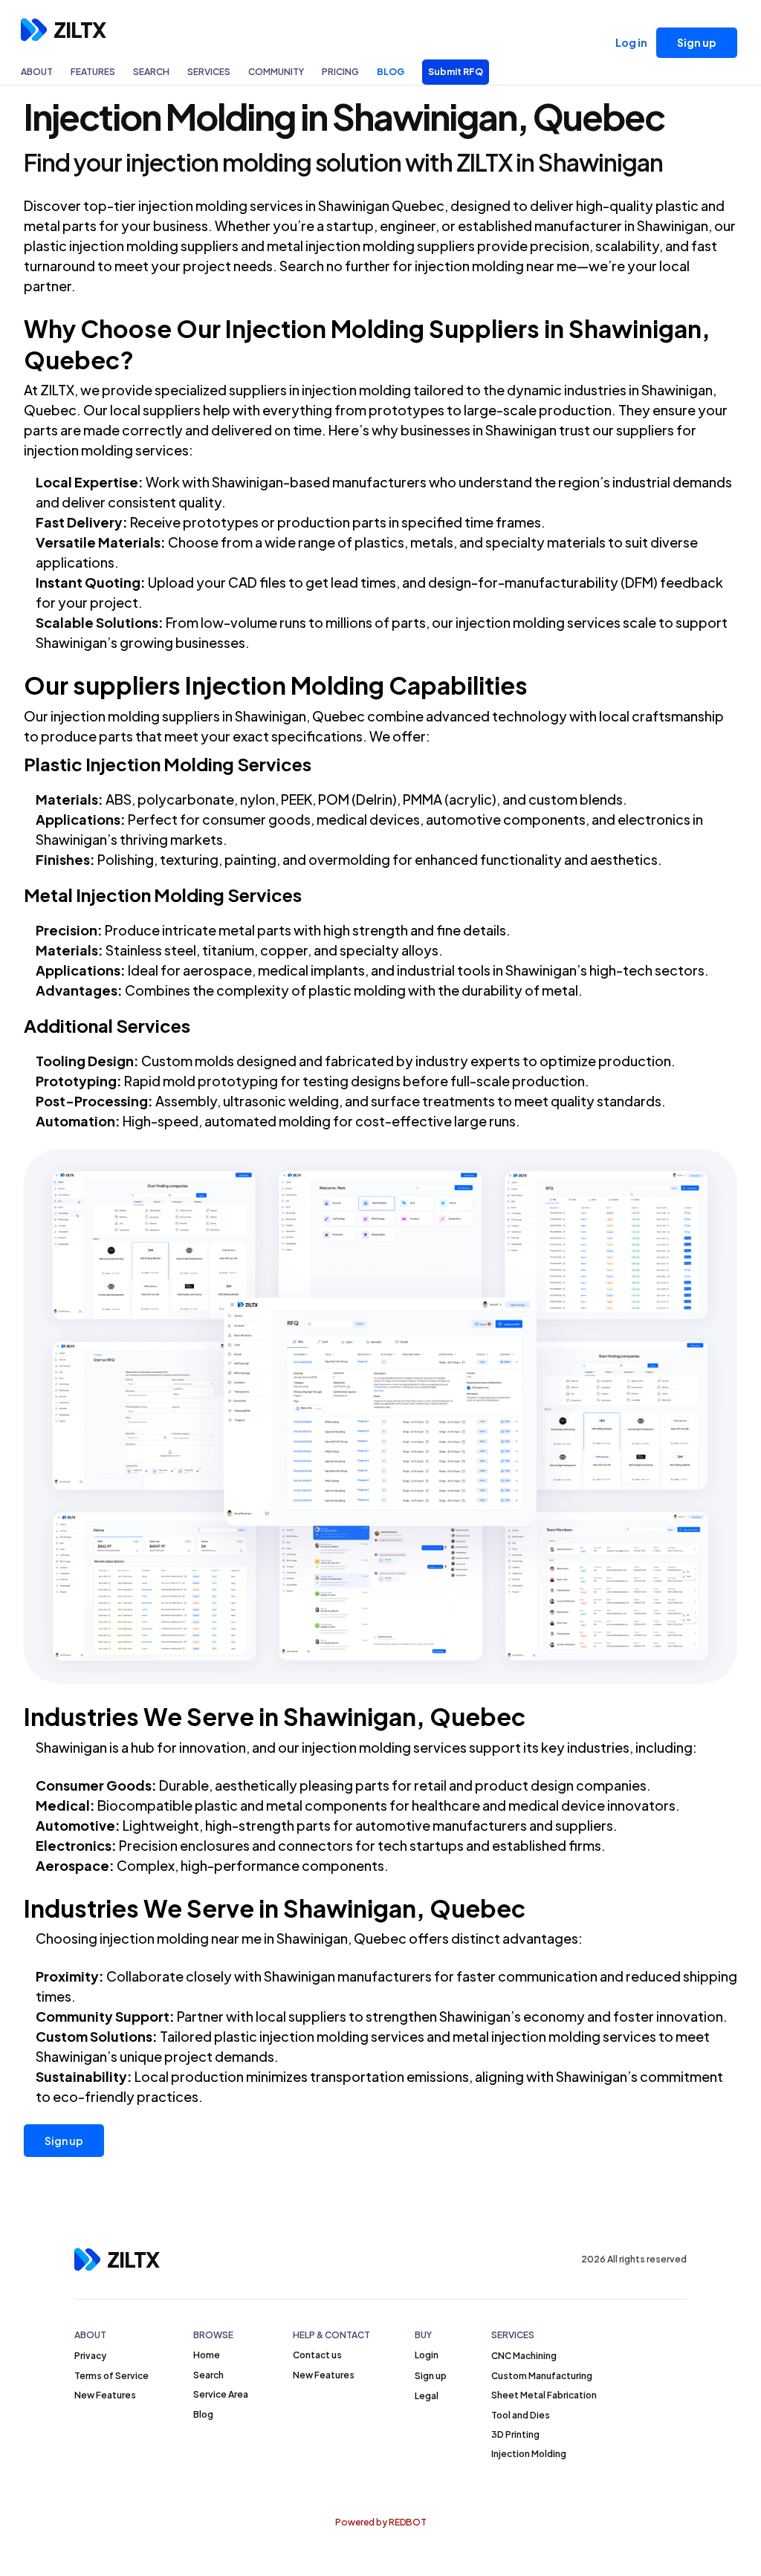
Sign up (64, 2141)
